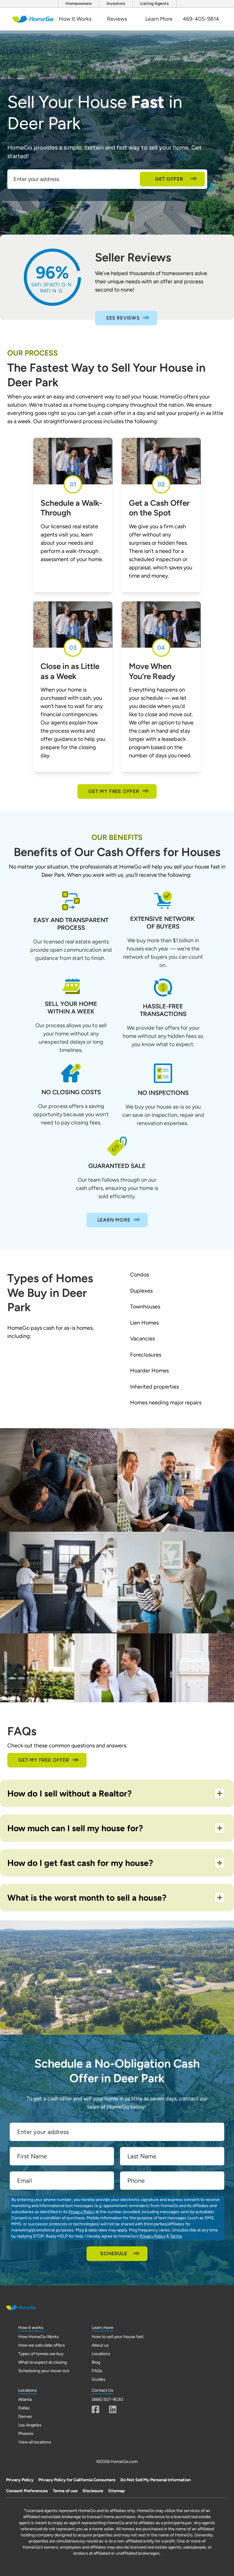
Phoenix (26, 2434)
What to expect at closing (43, 2362)
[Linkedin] (113, 2409)
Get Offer (169, 179)
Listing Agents (154, 4)
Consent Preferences (27, 2491)
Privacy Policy (82, 2212)
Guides (99, 2379)
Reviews (117, 19)
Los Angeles (30, 2425)
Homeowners (79, 4)
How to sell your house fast (118, 2337)
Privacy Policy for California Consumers (77, 2480)
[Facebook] (96, 2409)
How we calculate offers (42, 2345)
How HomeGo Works (39, 2337)
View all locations (35, 2442)
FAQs (97, 2371)
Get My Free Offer (114, 791)
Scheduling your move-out (44, 2371)
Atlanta (25, 2399)
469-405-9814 (201, 19)
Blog (96, 2362)
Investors (116, 4)
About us (100, 2345)
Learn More (159, 19)
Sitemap (116, 2491)
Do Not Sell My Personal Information (156, 2480)
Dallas (24, 2408)
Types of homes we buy (41, 2354)
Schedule (114, 2254)
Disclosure (93, 2491)
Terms (176, 2236)
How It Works (75, 19)
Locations (101, 2354)
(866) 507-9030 (107, 2399)
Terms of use (65, 2491)
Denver (25, 2417)
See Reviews (123, 318)
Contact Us (103, 2390)
